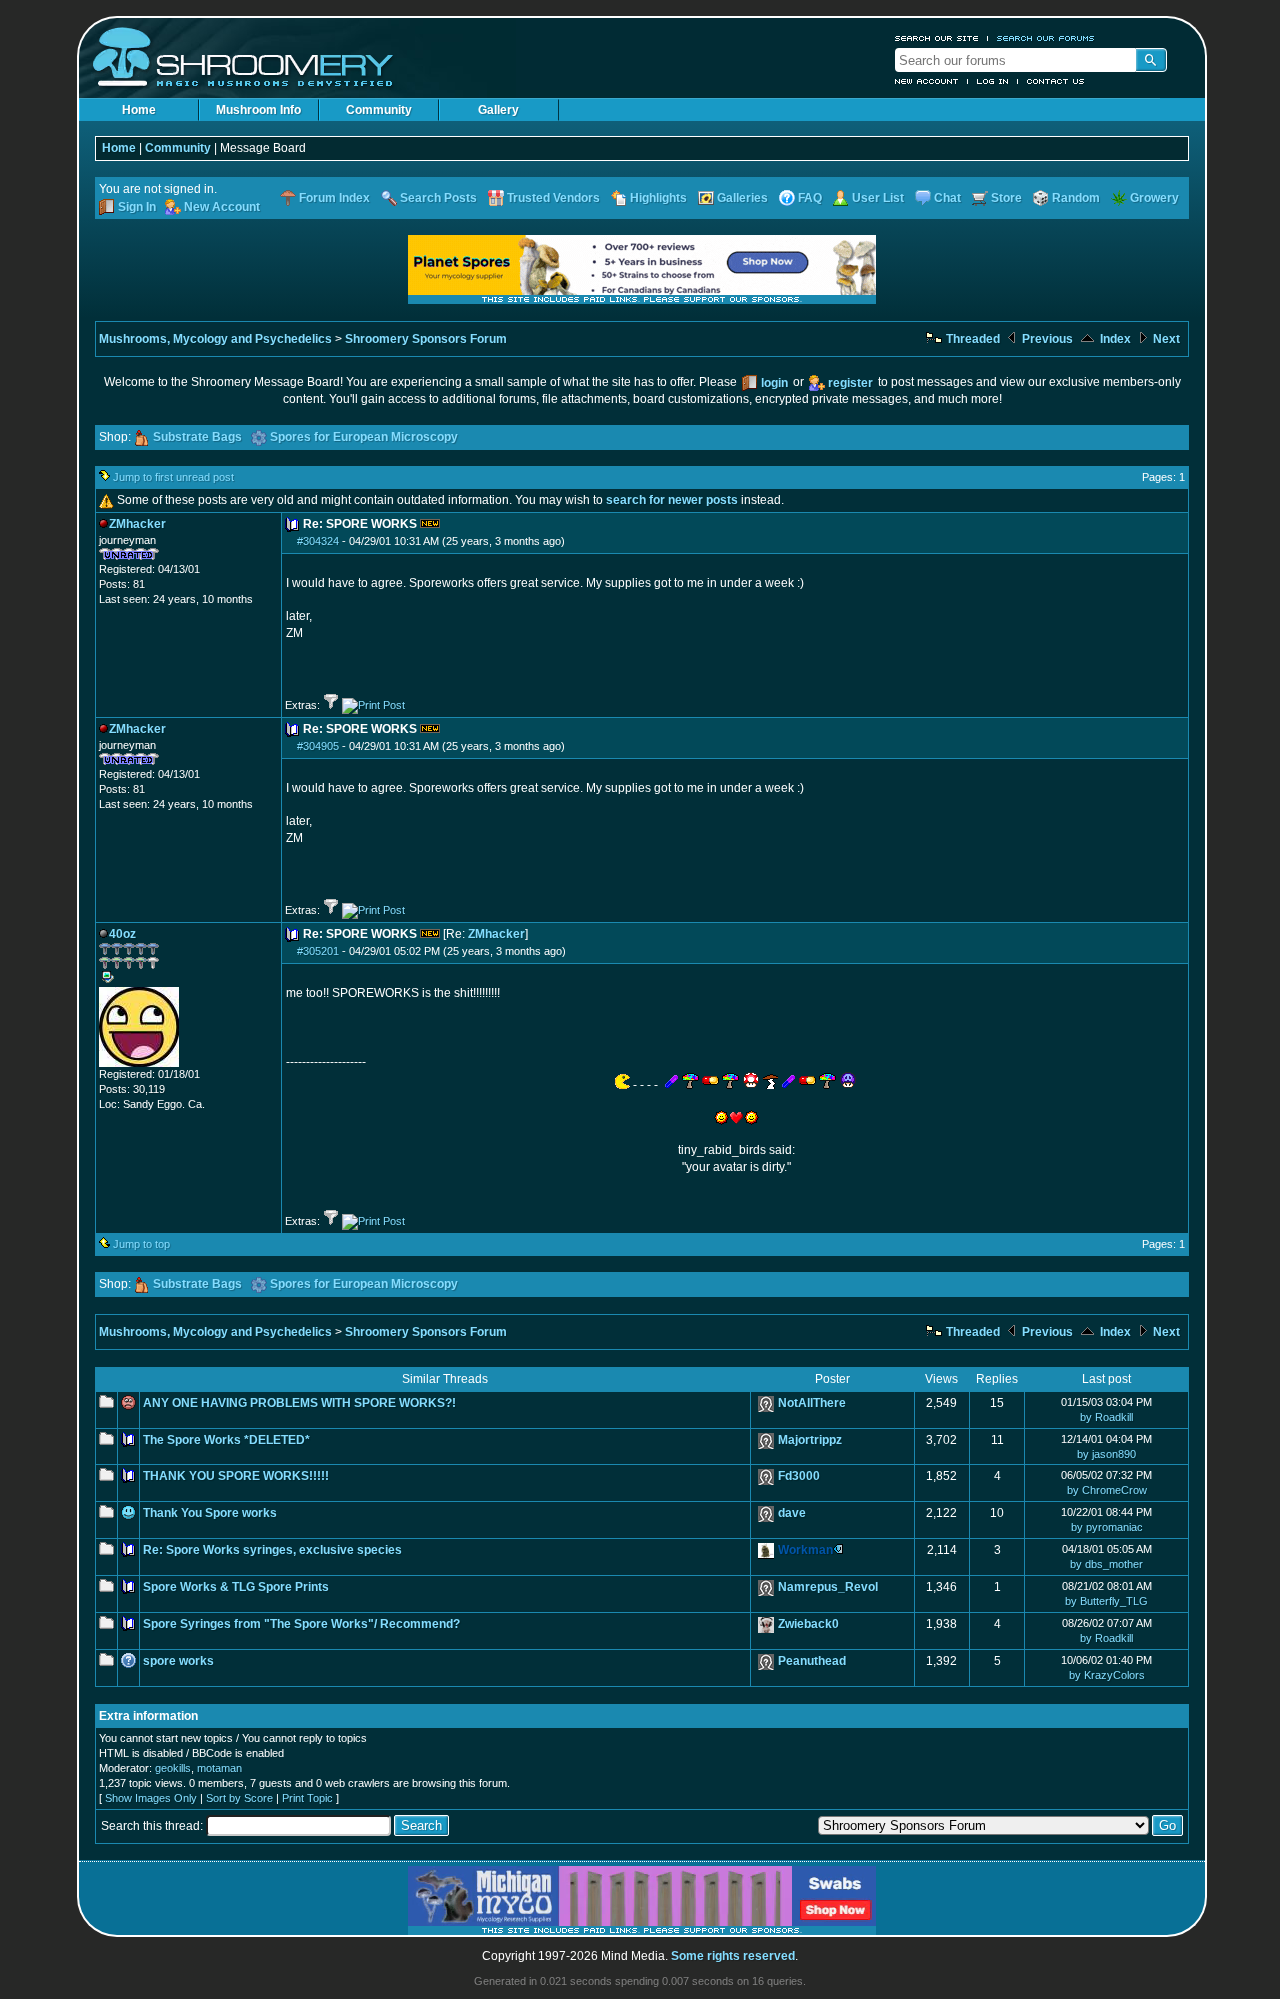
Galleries (742, 198)
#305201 (318, 951)
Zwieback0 (808, 1624)
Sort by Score (239, 1798)
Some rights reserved (733, 1956)
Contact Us (1056, 81)
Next (1165, 339)
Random (1076, 198)
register (850, 383)
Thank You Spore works (210, 1513)
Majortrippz (810, 1440)
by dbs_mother (1106, 1564)
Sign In (137, 207)
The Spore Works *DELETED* (226, 1440)
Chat (947, 198)
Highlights (658, 198)
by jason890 (1106, 1454)
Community (379, 110)
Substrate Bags (197, 437)
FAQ (810, 198)
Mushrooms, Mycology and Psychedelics (215, 339)
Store (1006, 198)
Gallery (498, 110)
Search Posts (438, 198)
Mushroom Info (258, 110)
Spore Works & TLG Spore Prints (236, 1587)
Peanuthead (812, 1661)
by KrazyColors (1107, 1675)
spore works (178, 1661)
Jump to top (141, 1244)
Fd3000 (799, 1476)
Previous (1046, 339)
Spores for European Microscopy (364, 437)
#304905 (318, 746)
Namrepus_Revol (828, 1587)
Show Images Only (151, 1798)
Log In (993, 81)
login (774, 383)
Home (139, 110)
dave (792, 1513)
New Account (927, 81)
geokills (173, 1768)
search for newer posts (672, 500)
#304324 (318, 541)
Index (1114, 339)
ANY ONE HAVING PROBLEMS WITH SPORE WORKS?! (299, 1403)
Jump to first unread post (173, 477)
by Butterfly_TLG (1106, 1601)
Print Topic (307, 1798)
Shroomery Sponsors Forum (426, 339)
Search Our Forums (1046, 38)
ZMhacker (496, 934)
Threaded (971, 339)
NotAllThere (812, 1403)
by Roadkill (1106, 1417)
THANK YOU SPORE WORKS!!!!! (236, 1476)
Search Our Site (937, 38)
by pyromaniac (1107, 1527)
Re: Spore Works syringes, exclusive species (272, 1550)
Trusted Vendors (553, 198)
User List (878, 198)
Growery (1154, 198)
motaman (219, 1768)
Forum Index (334, 198)
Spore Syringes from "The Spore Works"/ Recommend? (301, 1624)
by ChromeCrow (1107, 1490)
